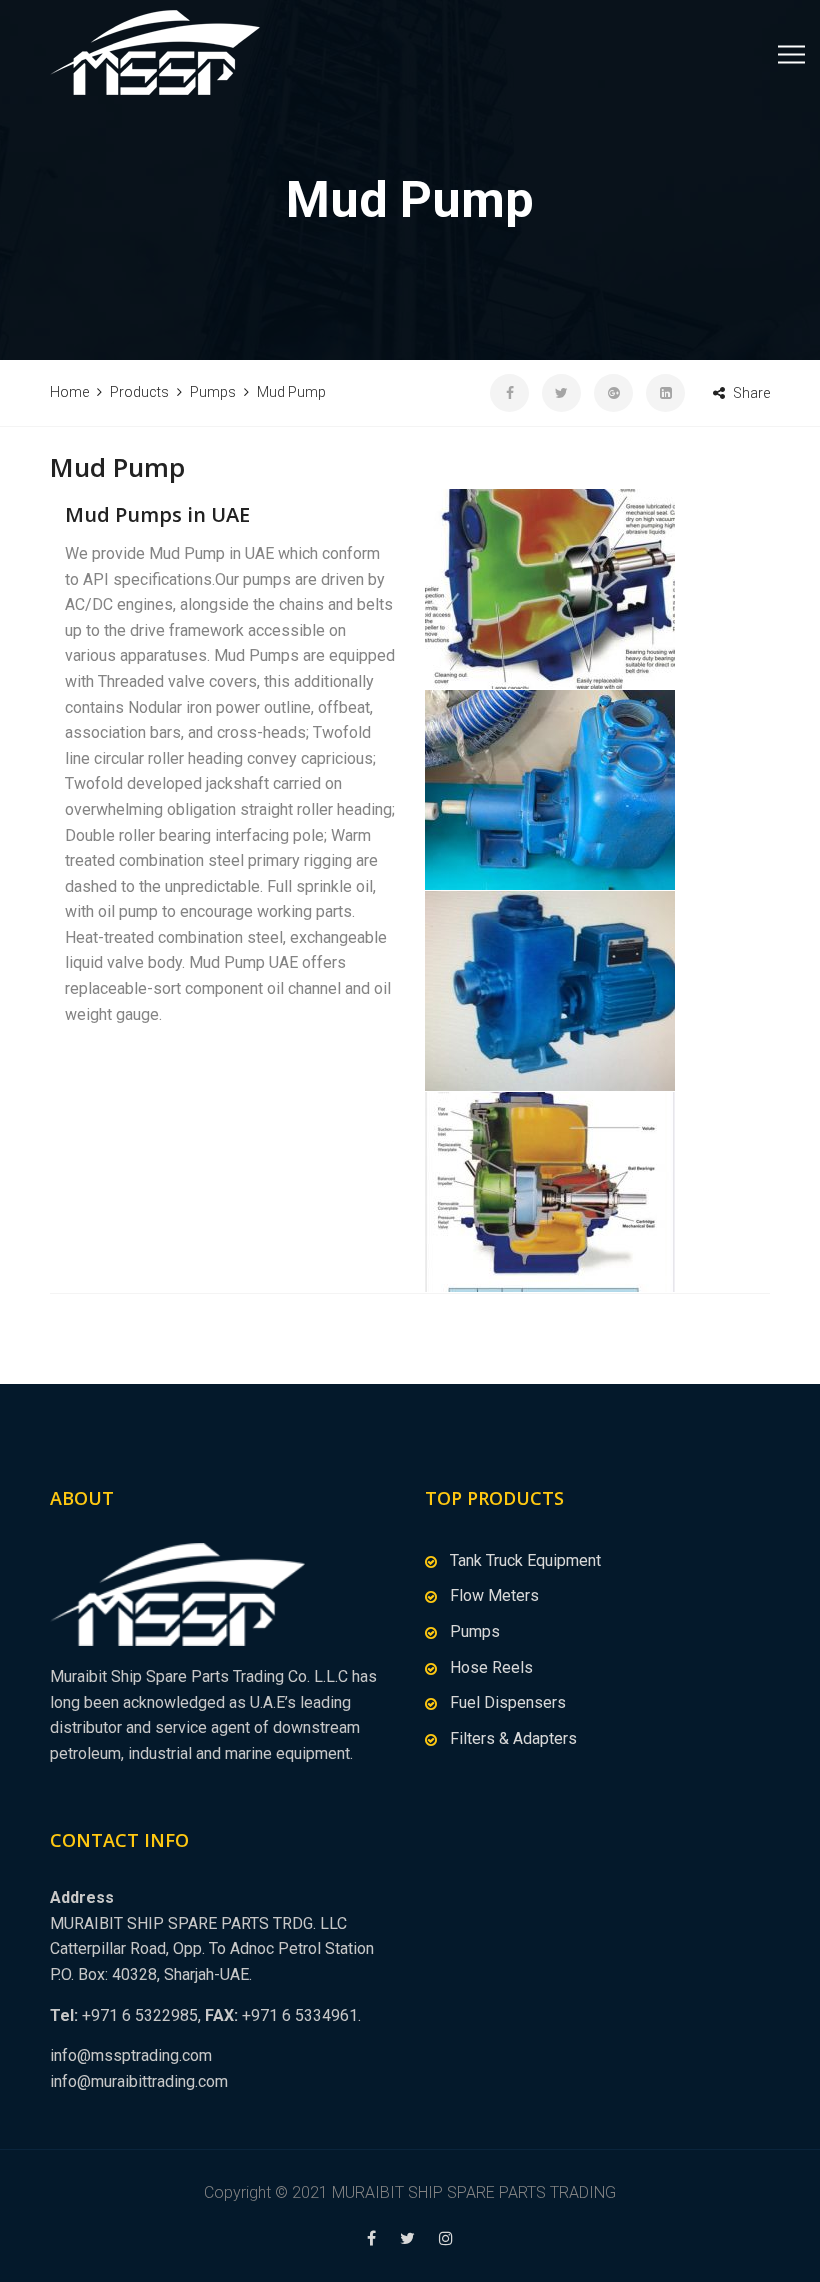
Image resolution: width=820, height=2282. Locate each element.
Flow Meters (494, 1595)
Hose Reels (491, 1667)
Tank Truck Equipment (525, 1560)
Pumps (475, 1631)
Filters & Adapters (513, 1738)
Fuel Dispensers (508, 1702)
